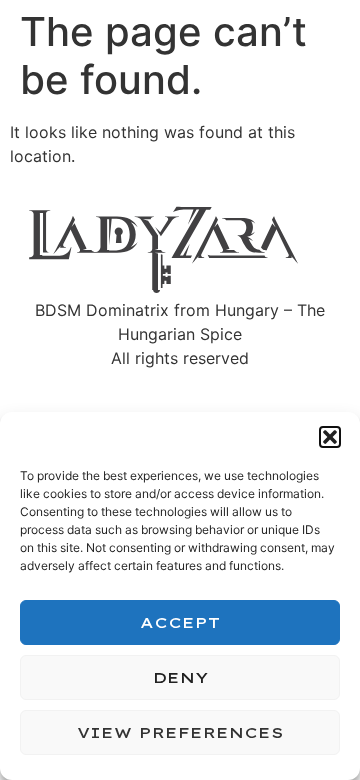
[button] (330, 437)
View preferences (180, 732)
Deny (180, 677)
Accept (180, 622)
